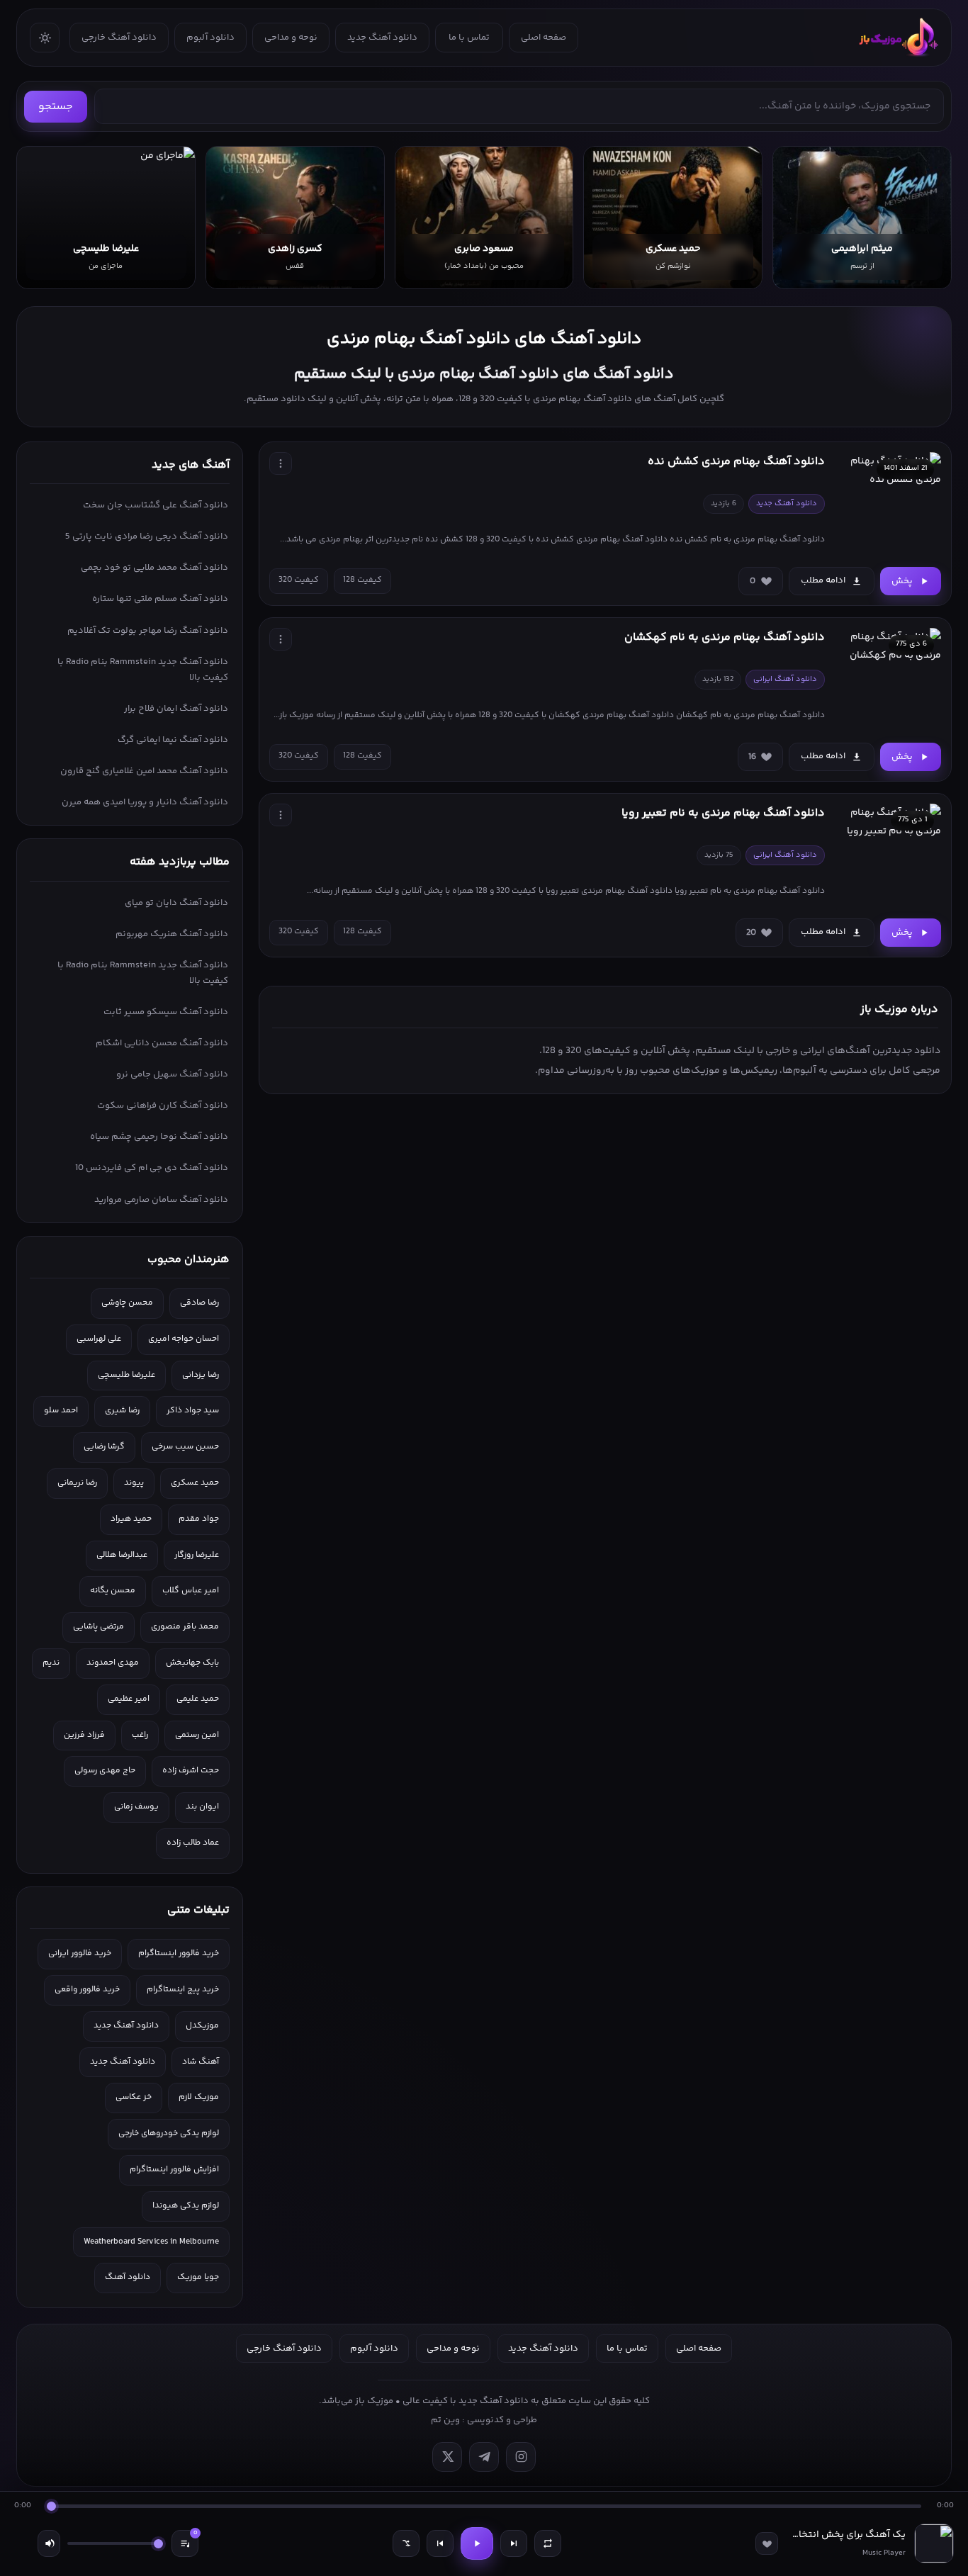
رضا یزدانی (201, 1375)
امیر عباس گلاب (191, 1591)
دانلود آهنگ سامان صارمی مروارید (161, 1200)
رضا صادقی (199, 1303)
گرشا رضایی (104, 1447)
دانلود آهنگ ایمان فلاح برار (176, 709)
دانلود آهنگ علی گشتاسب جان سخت (156, 505)
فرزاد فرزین (84, 1735)
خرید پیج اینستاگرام (183, 1990)
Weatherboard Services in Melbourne (151, 2242)
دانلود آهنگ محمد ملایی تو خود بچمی (154, 568)
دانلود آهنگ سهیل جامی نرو (172, 1074)
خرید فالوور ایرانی (80, 1953)
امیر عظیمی (129, 1699)
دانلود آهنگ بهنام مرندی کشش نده (736, 462)
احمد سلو (61, 1411)
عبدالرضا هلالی (122, 1555)
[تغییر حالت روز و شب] (45, 38)
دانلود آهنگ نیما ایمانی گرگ (173, 740)
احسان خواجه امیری (184, 1339)
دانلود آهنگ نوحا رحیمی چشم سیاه (159, 1137)
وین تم (445, 2420)
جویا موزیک (198, 2277)
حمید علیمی (198, 1699)
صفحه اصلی (544, 38)
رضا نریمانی (77, 1483)
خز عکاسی (134, 2097)
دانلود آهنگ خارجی (119, 38)
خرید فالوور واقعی (87, 1990)
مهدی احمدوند (113, 1663)
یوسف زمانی (136, 1807)
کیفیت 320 (299, 580)
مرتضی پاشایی (99, 1627)
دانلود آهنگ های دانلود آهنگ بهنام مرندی (484, 339)
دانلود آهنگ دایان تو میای (176, 903)
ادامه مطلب (823, 580)
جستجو (56, 107)
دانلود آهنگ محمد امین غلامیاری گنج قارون (144, 771)
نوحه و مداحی (291, 38)
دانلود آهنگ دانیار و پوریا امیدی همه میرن (145, 802)
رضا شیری (122, 1411)
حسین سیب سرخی (185, 1447)
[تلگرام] (484, 2457)
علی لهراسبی (99, 1339)
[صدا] (49, 2543)
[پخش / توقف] (477, 2543)
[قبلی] (440, 2543)
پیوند (134, 1483)
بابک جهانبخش (192, 1663)
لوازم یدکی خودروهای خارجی (169, 2133)
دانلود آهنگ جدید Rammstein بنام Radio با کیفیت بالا (143, 670)
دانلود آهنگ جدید (382, 38)
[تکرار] (548, 2543)
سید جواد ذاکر (193, 1411)
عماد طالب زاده (193, 1843)
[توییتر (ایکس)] (447, 2457)
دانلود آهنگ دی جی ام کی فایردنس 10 (152, 1168)
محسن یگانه (113, 1591)
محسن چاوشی (127, 1303)
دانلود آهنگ (128, 2277)
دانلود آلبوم (210, 38)
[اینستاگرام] (521, 2457)
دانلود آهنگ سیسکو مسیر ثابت (166, 1012)
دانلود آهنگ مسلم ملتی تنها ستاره (160, 599)
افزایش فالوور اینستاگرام (174, 2170)
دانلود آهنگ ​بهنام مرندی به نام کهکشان (725, 637)
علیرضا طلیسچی (126, 1375)
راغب (140, 1735)
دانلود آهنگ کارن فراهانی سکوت (163, 1106)
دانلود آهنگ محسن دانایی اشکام (162, 1043)
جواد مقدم (199, 1519)
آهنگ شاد (201, 2062)
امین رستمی (197, 1735)
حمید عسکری (195, 1483)
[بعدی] (514, 2543)
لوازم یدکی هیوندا (186, 2206)
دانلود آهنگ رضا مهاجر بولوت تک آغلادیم (148, 631)
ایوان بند (202, 1807)
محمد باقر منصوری (185, 1627)
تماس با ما (469, 38)
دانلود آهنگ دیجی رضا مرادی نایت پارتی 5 (147, 536)
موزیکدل (202, 2026)
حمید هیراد (131, 1519)
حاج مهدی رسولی (105, 1771)
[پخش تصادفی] (406, 2543)
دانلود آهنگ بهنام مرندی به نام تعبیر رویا (723, 813)
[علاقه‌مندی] (767, 2543)
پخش (902, 581)
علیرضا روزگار (197, 1555)
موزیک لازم (199, 2097)
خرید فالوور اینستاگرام (179, 1953)
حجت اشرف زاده (191, 1771)
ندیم (51, 1663)
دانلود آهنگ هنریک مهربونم (172, 934)
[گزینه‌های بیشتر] (281, 463)
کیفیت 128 (362, 580)
